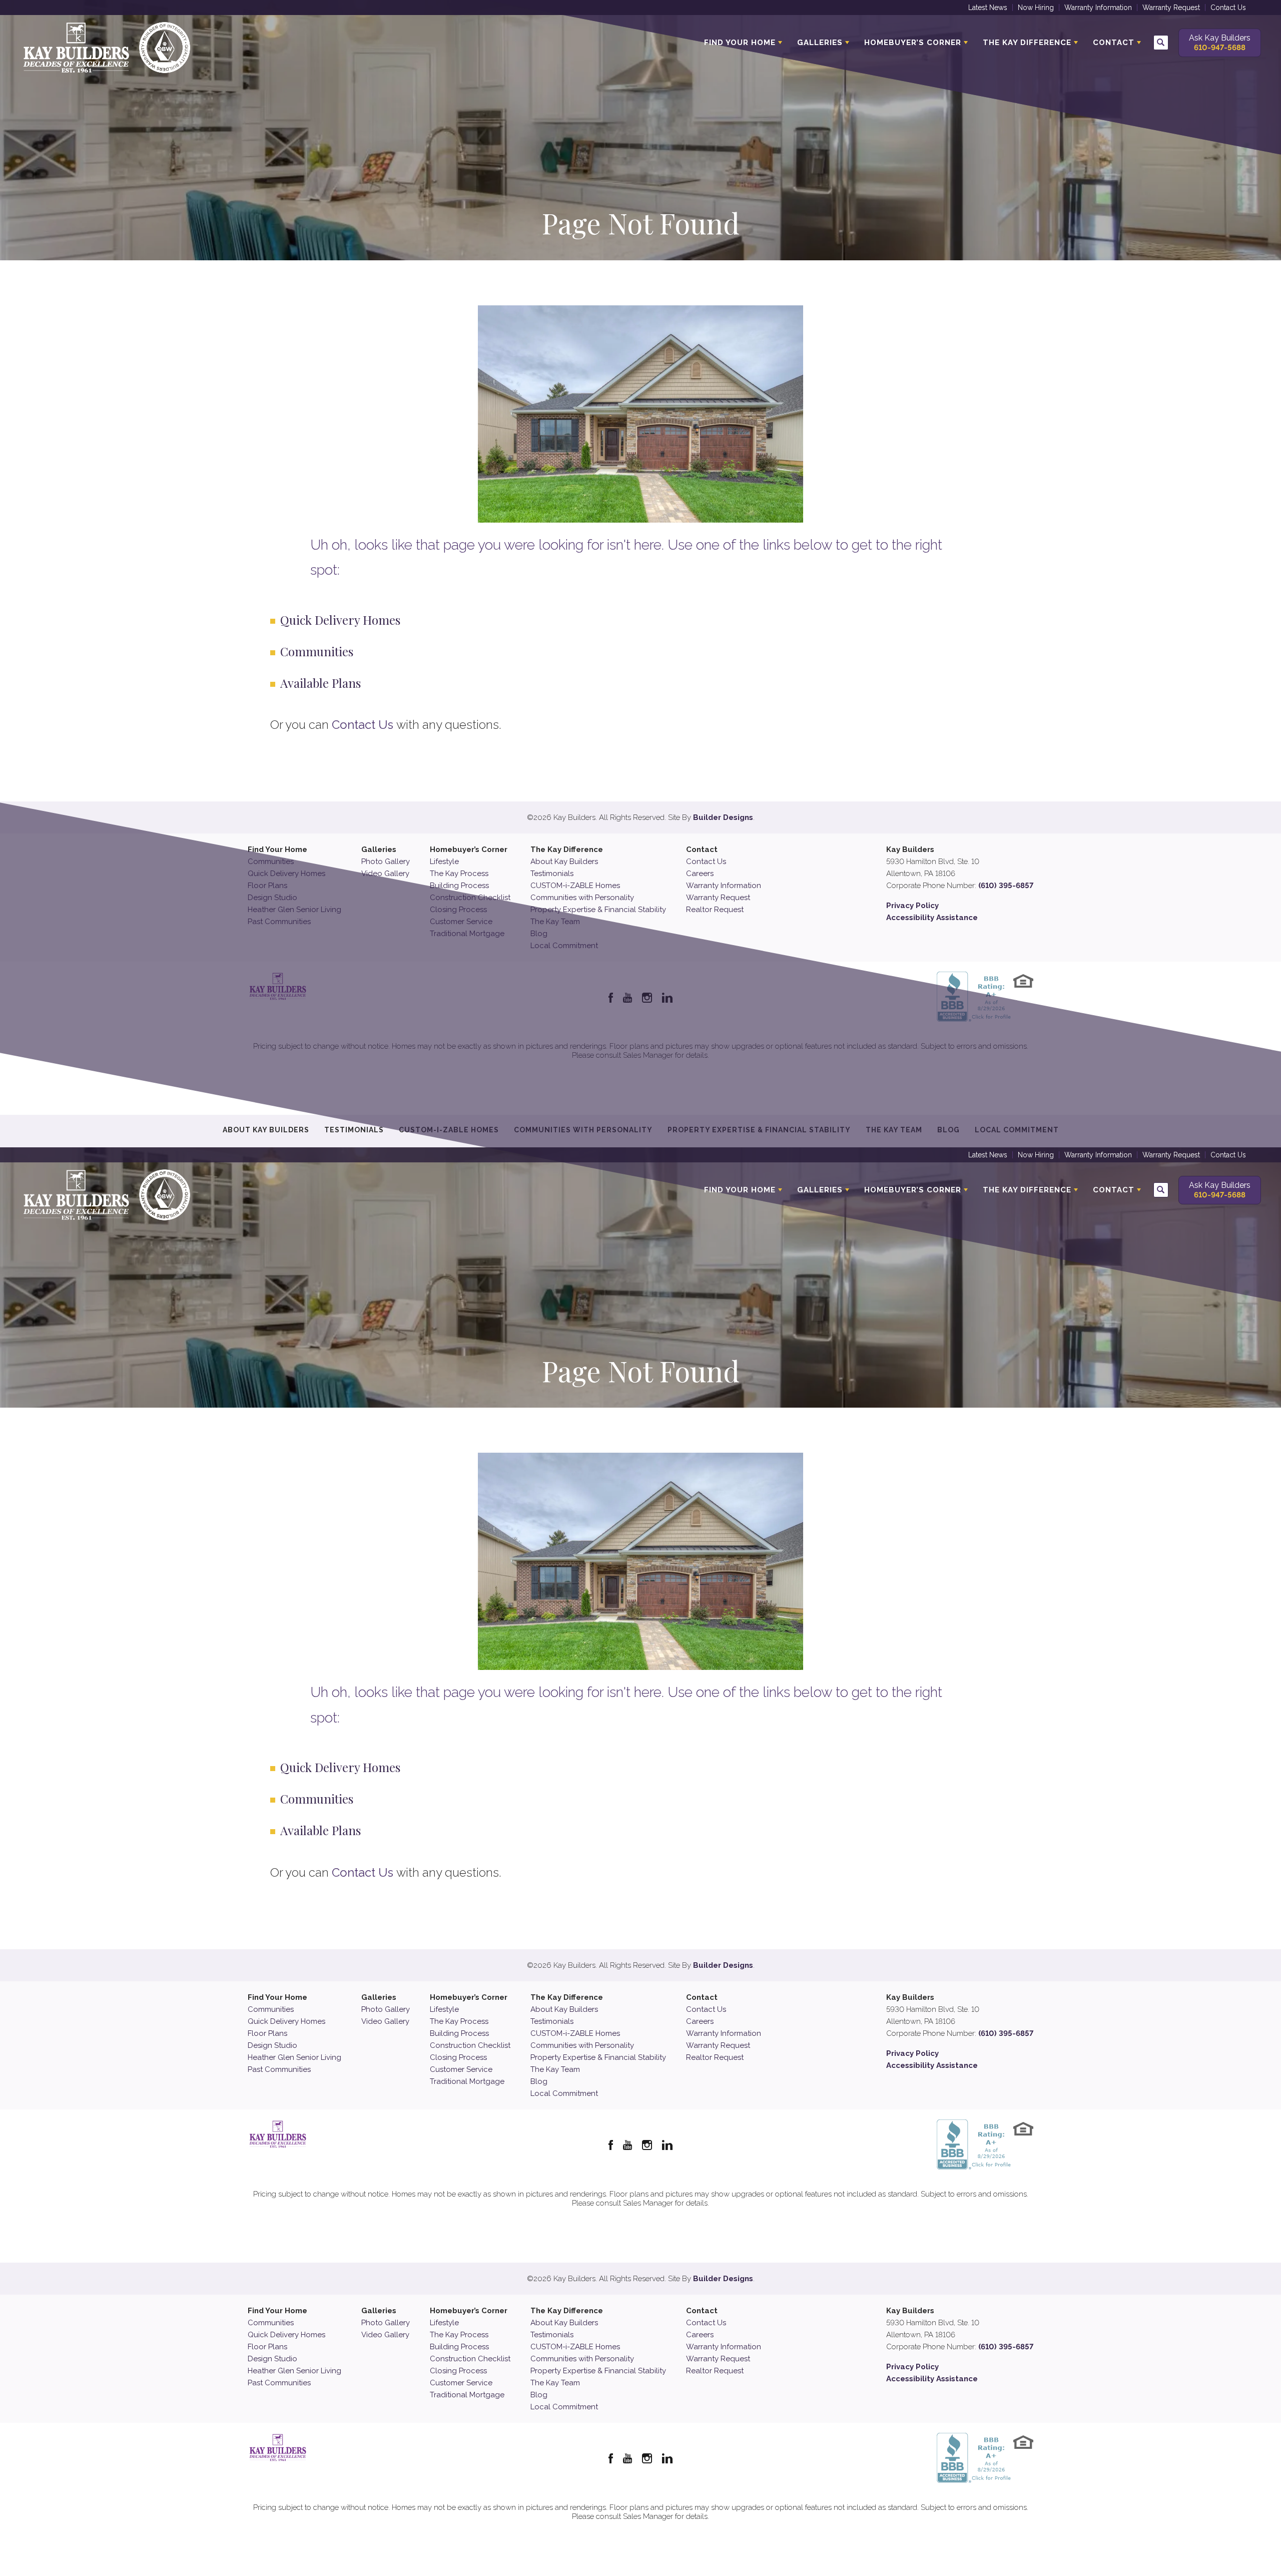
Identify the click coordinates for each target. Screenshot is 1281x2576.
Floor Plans (267, 2033)
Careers (700, 874)
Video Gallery (385, 874)
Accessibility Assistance (932, 918)
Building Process (459, 886)
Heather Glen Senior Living (294, 2057)
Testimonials (552, 874)
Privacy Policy (912, 906)
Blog (539, 2081)
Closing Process (458, 2057)
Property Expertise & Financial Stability (598, 910)
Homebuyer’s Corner (469, 849)
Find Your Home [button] (740, 43)
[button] (1161, 43)
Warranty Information (1098, 8)
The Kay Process (459, 874)
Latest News (988, 8)
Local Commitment (564, 2093)
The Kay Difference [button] (1027, 43)
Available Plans (321, 683)
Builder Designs (723, 817)
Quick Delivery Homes (340, 620)
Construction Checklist (470, 2045)
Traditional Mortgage (467, 2081)
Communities (317, 651)
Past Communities (279, 2069)
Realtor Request (715, 910)
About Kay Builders (564, 862)
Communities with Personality (582, 898)
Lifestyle (444, 862)
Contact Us (1228, 8)
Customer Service (461, 2069)
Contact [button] (1114, 43)
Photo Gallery (386, 862)
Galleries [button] (820, 43)
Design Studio (272, 2045)
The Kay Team (555, 2069)
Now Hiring (1036, 8)
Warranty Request (1171, 8)
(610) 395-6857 (1006, 886)
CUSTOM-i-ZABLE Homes (575, 886)
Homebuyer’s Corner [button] (913, 43)
